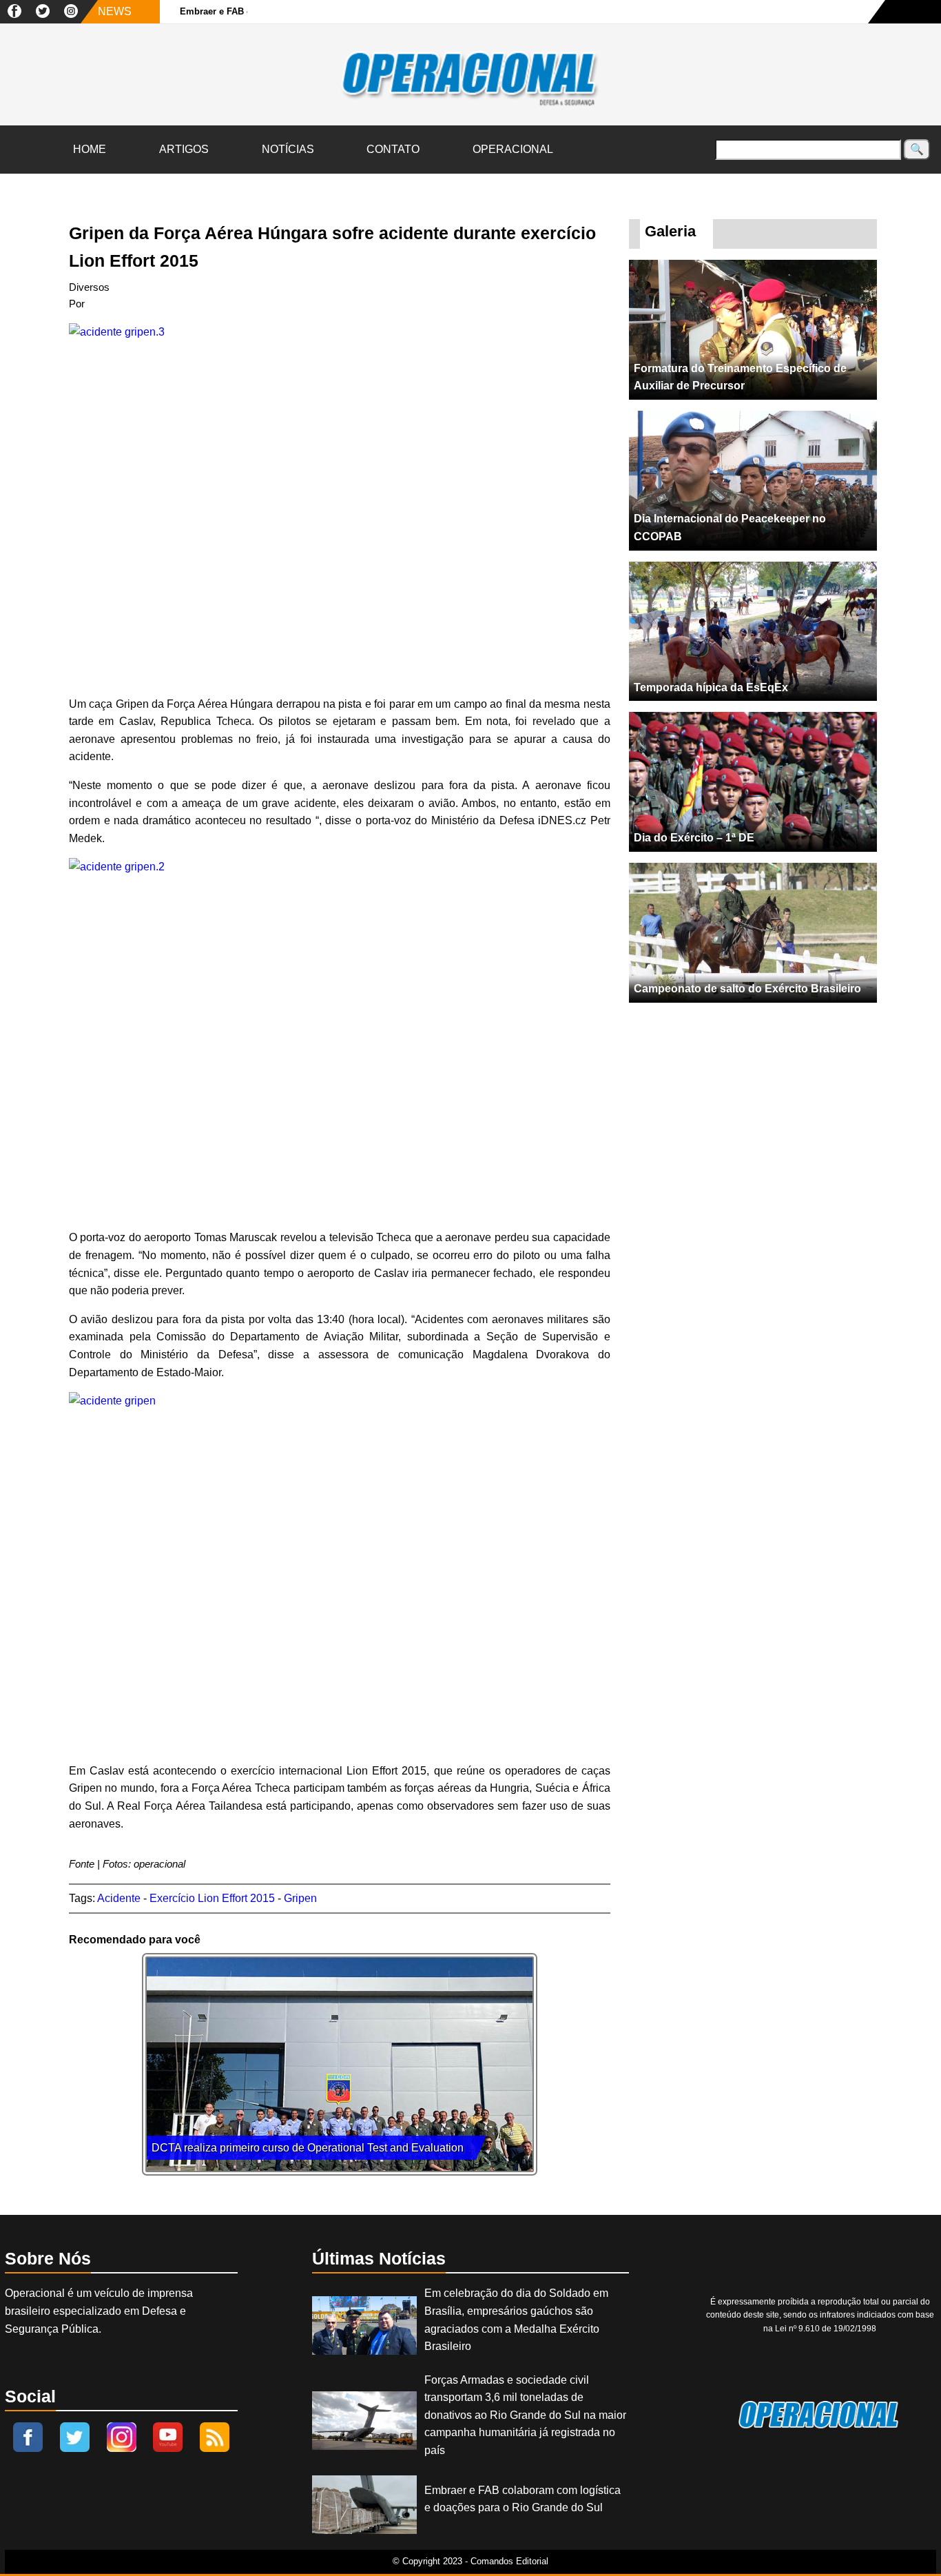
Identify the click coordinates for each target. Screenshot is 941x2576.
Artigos (184, 149)
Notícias (288, 149)
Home (90, 149)
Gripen (300, 1898)
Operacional (513, 149)
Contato (393, 149)
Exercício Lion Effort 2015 (212, 1898)
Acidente (119, 1898)
